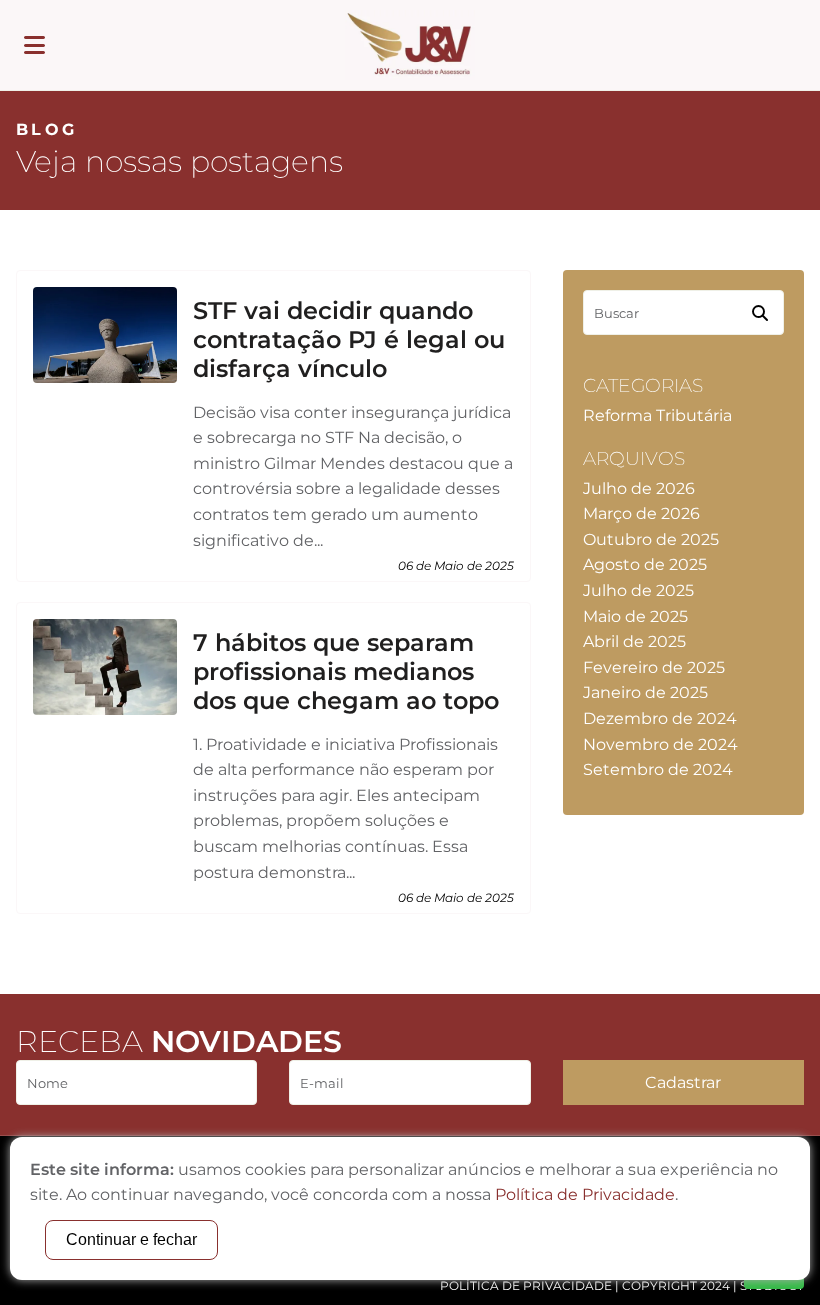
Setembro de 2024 (658, 769)
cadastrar (683, 1082)
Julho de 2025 (638, 590)
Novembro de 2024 (660, 744)
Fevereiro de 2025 (654, 667)
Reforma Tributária (657, 415)
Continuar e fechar (131, 1239)
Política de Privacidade (526, 1285)
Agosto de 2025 (645, 564)
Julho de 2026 (639, 488)
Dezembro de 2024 (660, 718)
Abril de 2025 (634, 641)
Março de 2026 (641, 513)
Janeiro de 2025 (645, 692)
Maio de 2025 (635, 616)
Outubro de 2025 (651, 539)
